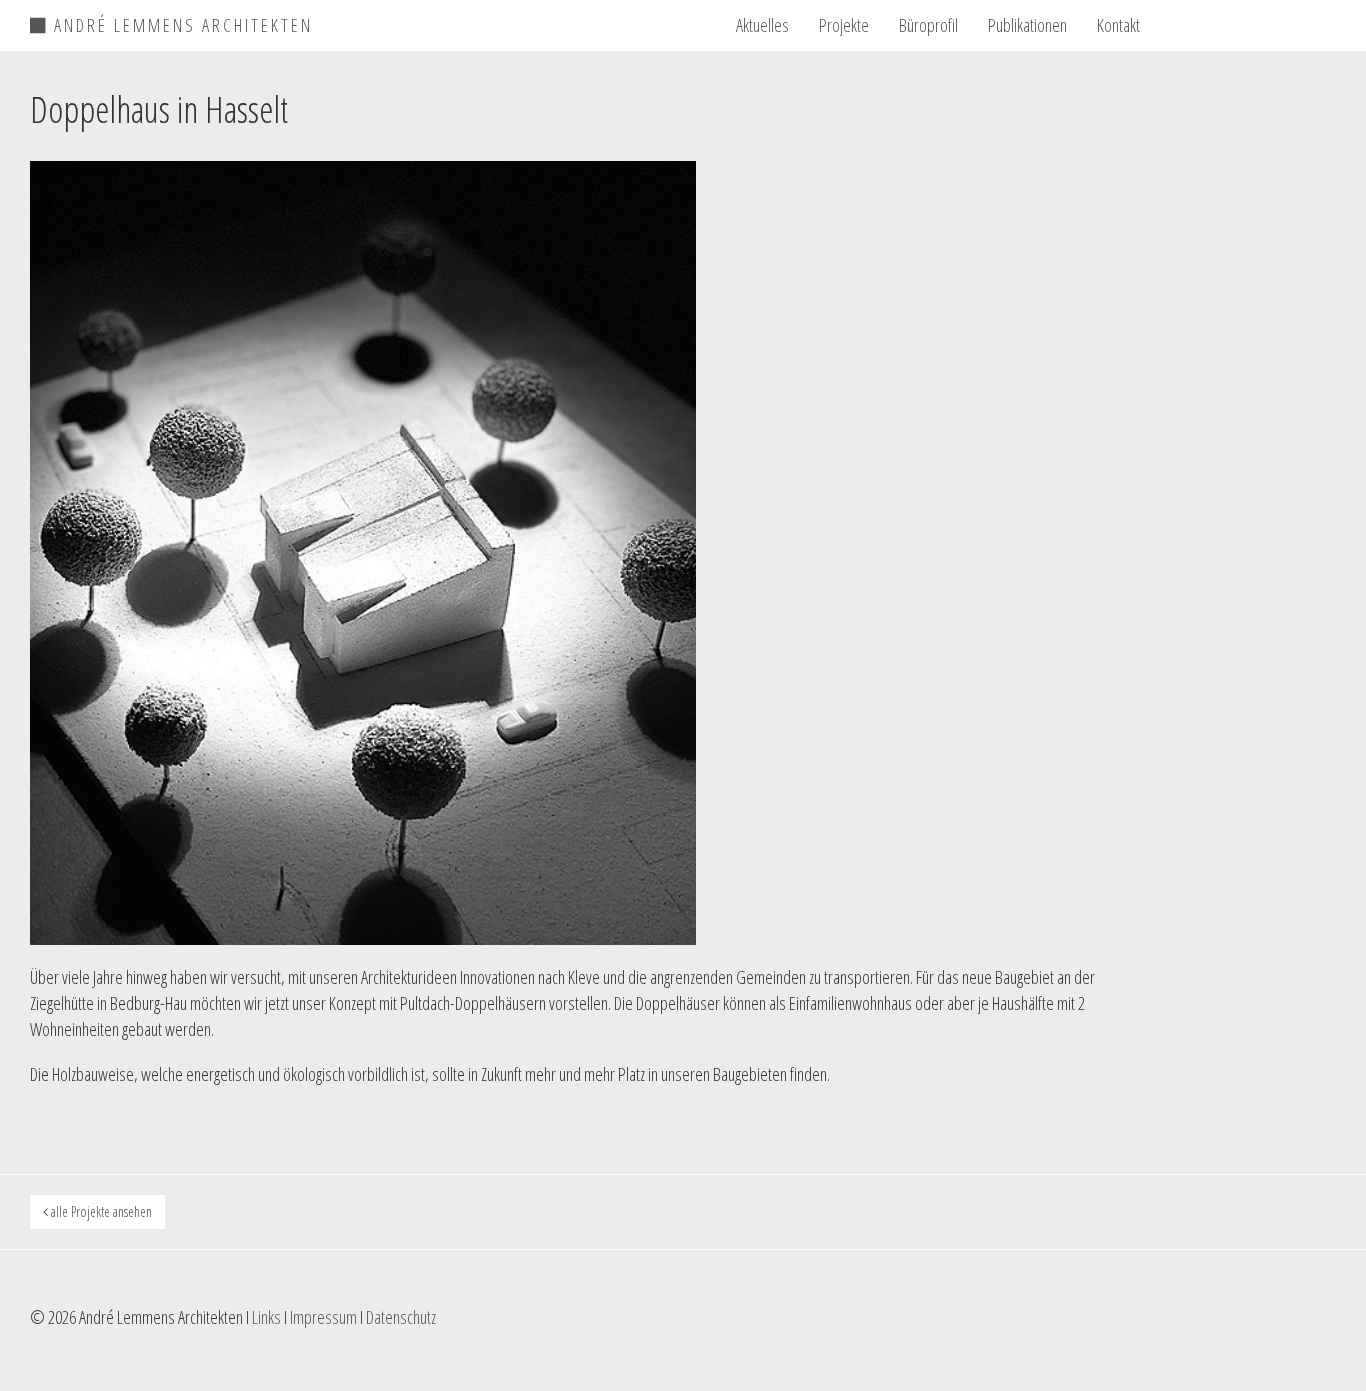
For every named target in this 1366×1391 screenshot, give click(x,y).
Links (266, 1317)
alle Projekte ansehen (100, 1211)
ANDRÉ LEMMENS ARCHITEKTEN (180, 22)
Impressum (323, 1317)
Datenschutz (401, 1317)
